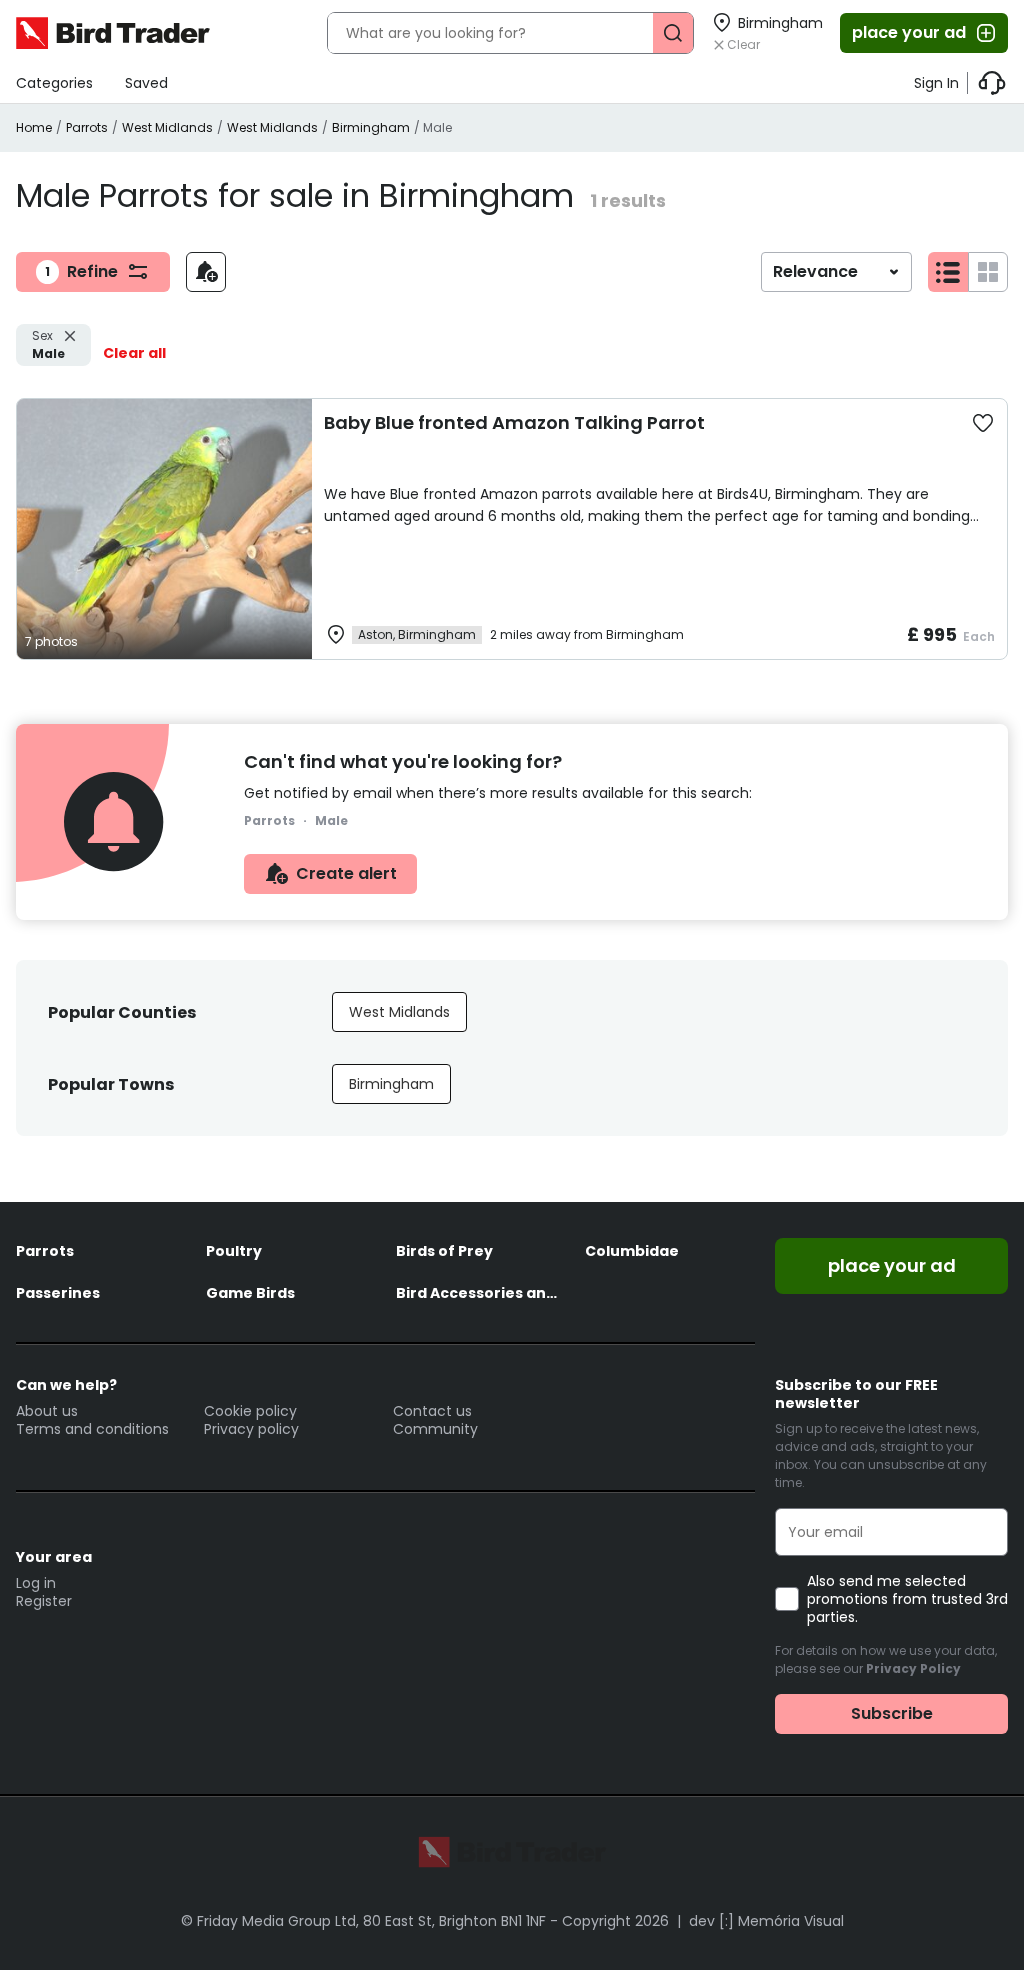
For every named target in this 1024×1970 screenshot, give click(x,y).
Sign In (936, 83)
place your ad (909, 32)
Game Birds (250, 1293)
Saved (146, 83)
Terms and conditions (92, 1429)
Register (44, 1601)
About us (47, 1411)
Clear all (134, 353)
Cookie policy (250, 1411)
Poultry (234, 1251)
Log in (36, 1583)
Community (435, 1429)
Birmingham (371, 127)
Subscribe (892, 1713)
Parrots (87, 127)
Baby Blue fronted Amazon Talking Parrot (514, 422)
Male (48, 344)
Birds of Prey (444, 1251)
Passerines (58, 1293)
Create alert (346, 873)
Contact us (432, 1411)
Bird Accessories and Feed (481, 1293)
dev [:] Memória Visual (766, 1921)
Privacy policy (251, 1429)
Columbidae (632, 1251)
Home (34, 127)
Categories (54, 83)
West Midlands (167, 127)
